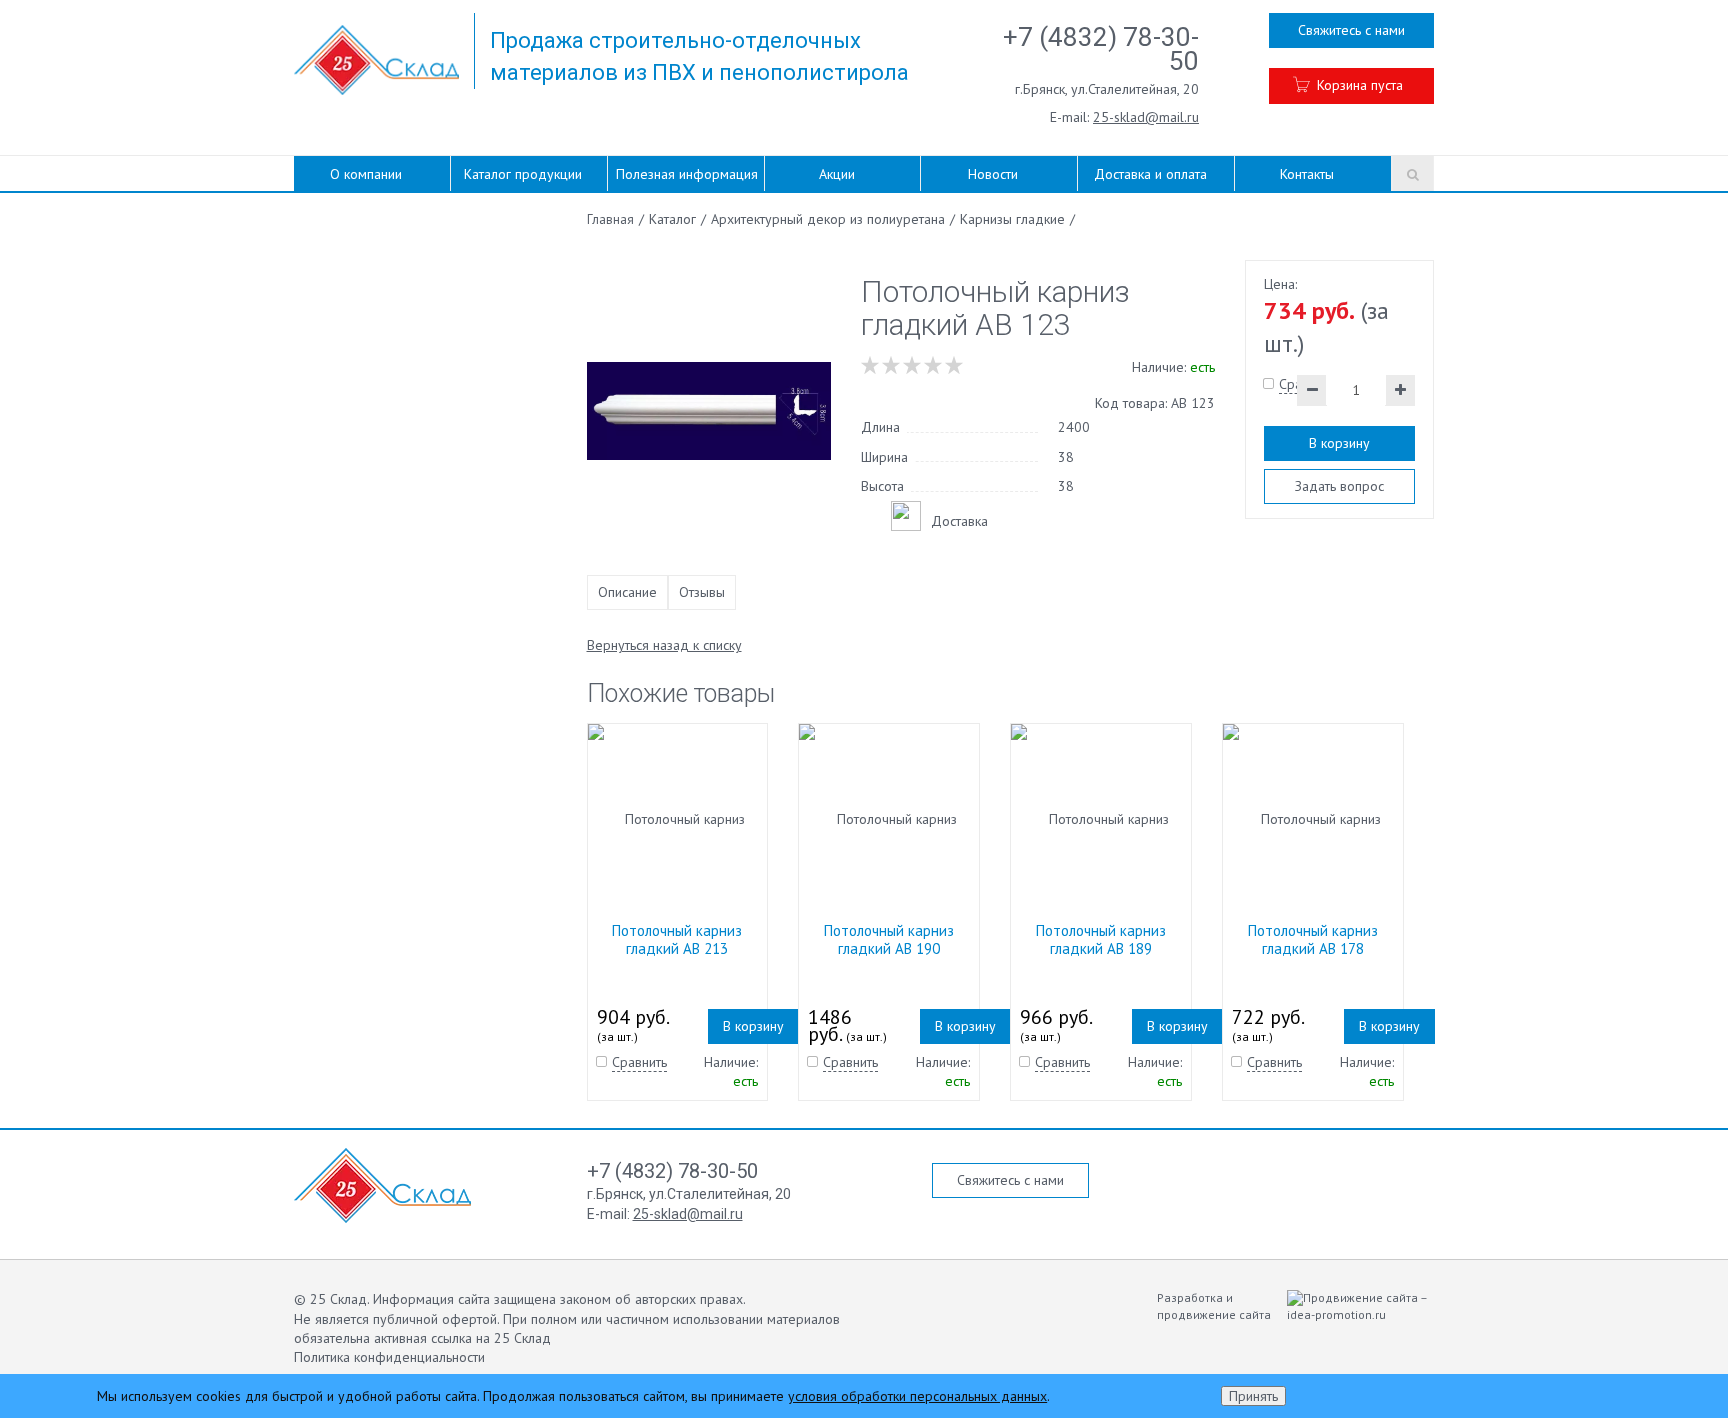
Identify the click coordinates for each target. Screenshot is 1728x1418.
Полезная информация (687, 174)
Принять (1253, 1396)
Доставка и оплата (1150, 174)
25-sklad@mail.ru (1146, 117)
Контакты (1307, 174)
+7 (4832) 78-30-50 (1101, 49)
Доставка (959, 521)
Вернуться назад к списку (664, 645)
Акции (837, 174)
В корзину (1339, 443)
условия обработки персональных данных (917, 1396)
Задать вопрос (1339, 486)
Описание (627, 592)
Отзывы (702, 592)
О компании (366, 174)
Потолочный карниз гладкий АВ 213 (677, 939)
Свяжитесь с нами (1351, 30)
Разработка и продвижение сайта (1215, 1306)
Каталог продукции (523, 174)
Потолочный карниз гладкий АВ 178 (1313, 939)
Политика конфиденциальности (389, 1357)
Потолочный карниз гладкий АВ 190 (889, 939)
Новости (993, 174)
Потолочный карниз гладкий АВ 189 (1101, 939)
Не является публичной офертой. (396, 1319)
